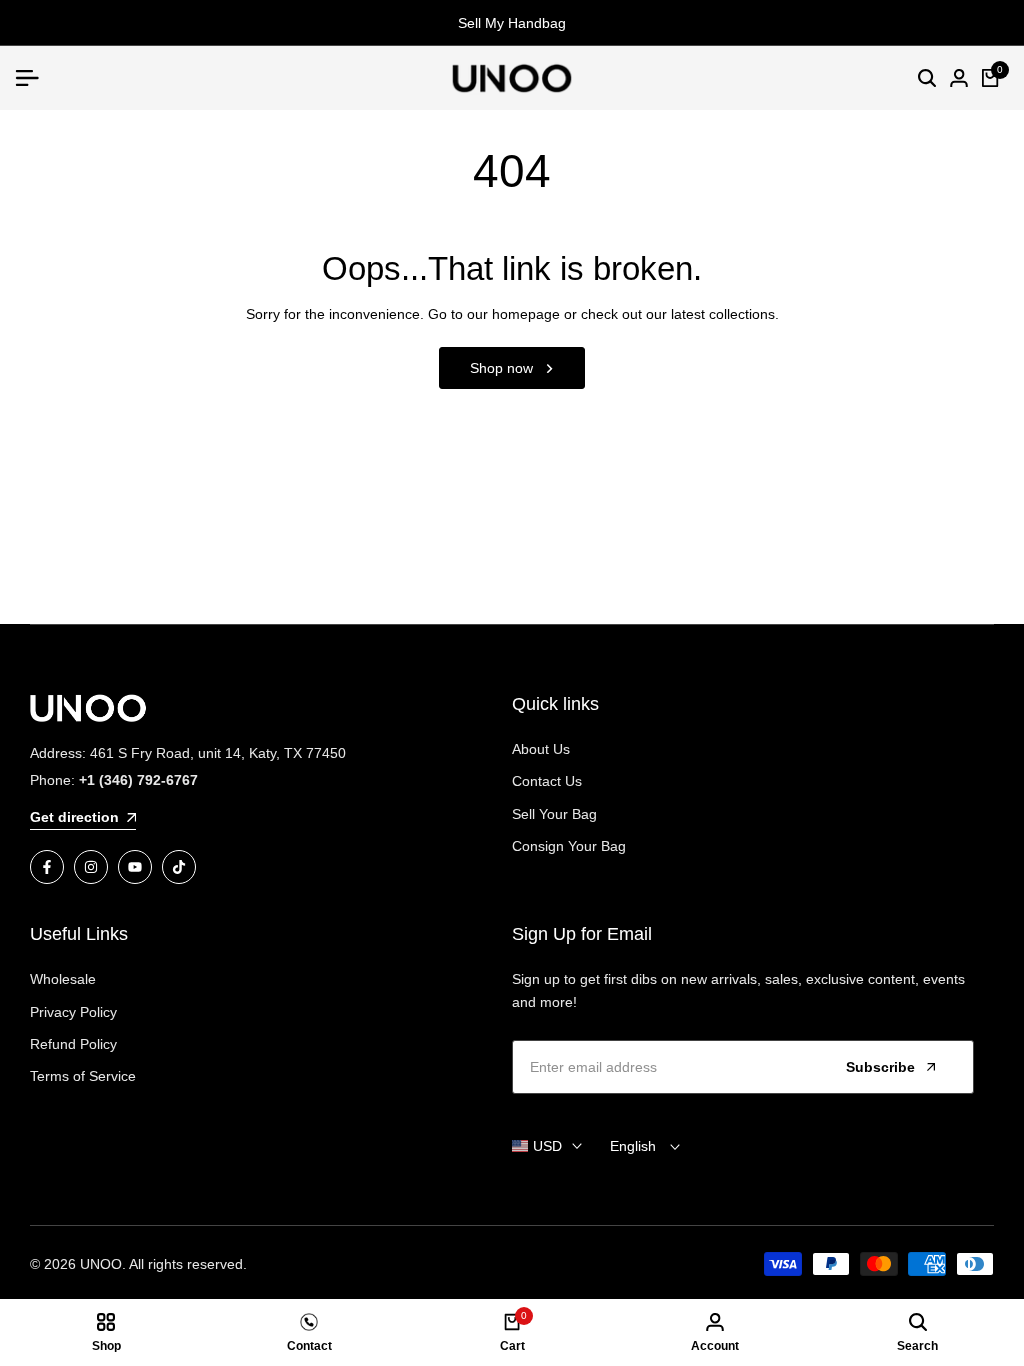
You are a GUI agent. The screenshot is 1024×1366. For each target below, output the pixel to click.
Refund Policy (73, 1044)
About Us (541, 749)
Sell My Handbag (512, 23)
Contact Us (547, 781)
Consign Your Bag (569, 846)
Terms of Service (83, 1076)
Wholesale (63, 979)
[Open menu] (35, 78)
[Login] (959, 78)
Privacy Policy (73, 1012)
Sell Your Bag (554, 814)
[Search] (927, 78)
